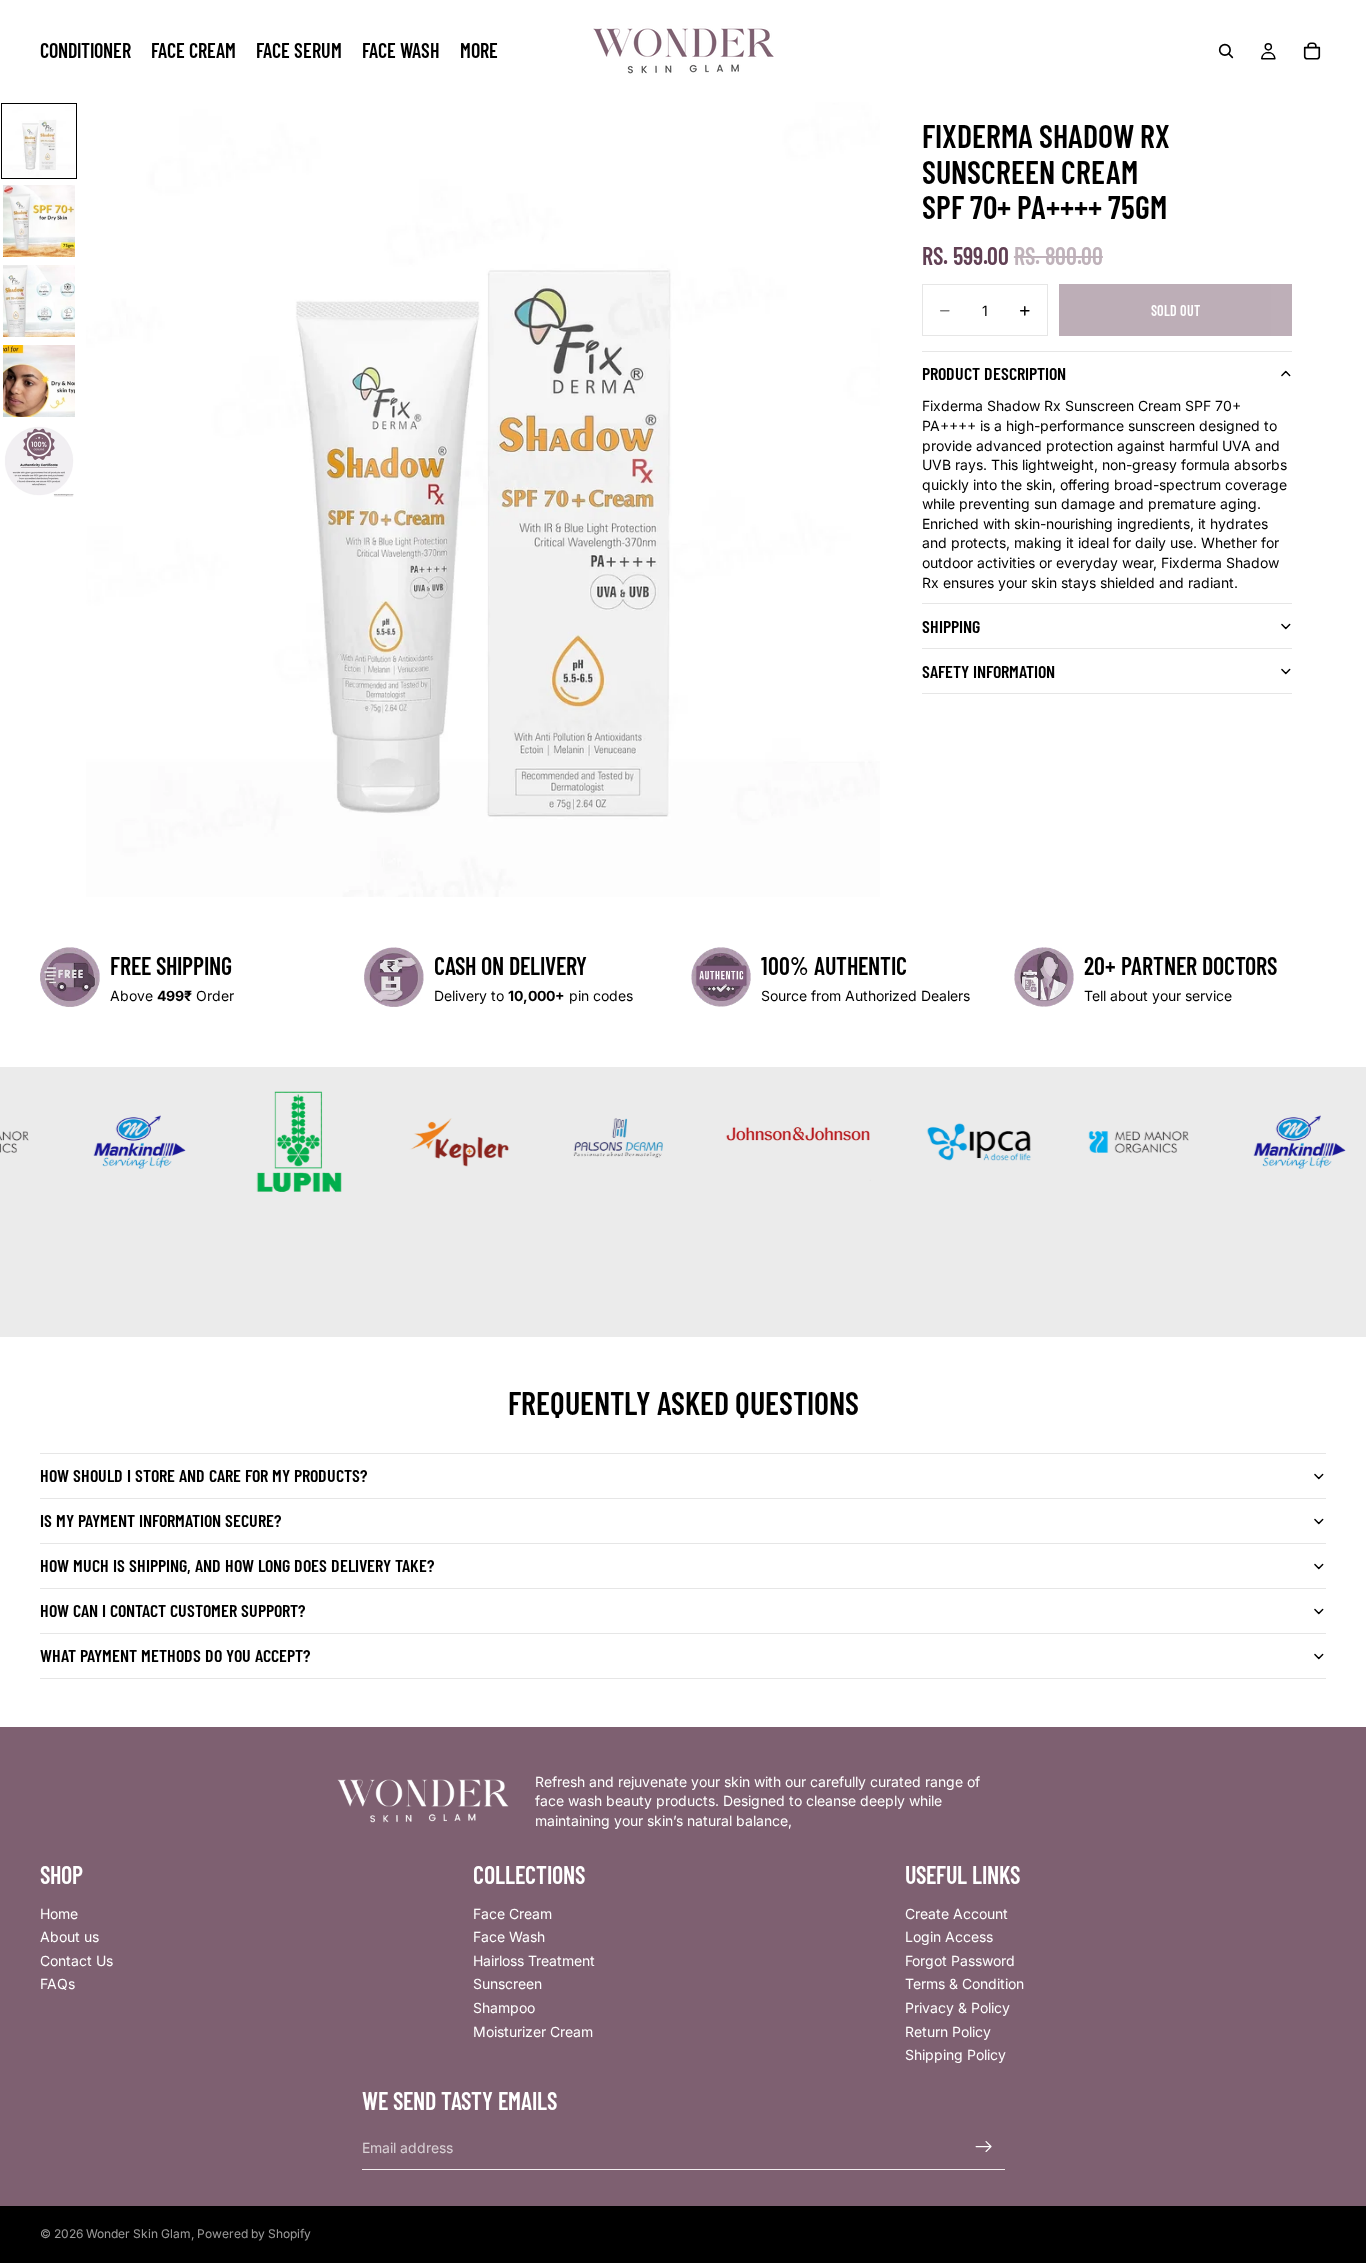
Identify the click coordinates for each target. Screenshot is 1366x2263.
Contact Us (76, 1959)
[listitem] (479, 51)
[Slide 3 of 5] (39, 301)
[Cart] (1312, 51)
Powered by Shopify (254, 2233)
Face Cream (512, 1912)
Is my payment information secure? (160, 1520)
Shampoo (504, 2007)
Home (59, 1912)
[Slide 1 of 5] (39, 141)
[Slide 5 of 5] (39, 461)
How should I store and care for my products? (203, 1475)
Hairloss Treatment (534, 1959)
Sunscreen (507, 1983)
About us (69, 1936)
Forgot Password (960, 1959)
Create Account (956, 1912)
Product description (994, 373)
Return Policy (948, 2030)
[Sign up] (984, 2147)
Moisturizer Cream (533, 2030)
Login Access (949, 1936)
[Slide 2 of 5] (39, 221)
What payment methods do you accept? (175, 1655)
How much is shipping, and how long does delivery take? (237, 1565)
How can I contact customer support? (172, 1610)
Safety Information (988, 671)
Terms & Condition (964, 1983)
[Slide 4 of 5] (39, 381)
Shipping (951, 626)
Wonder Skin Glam (138, 2233)
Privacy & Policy (957, 2007)
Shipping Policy (955, 2054)
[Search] (1226, 51)
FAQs (57, 1983)
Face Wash (509, 1936)
